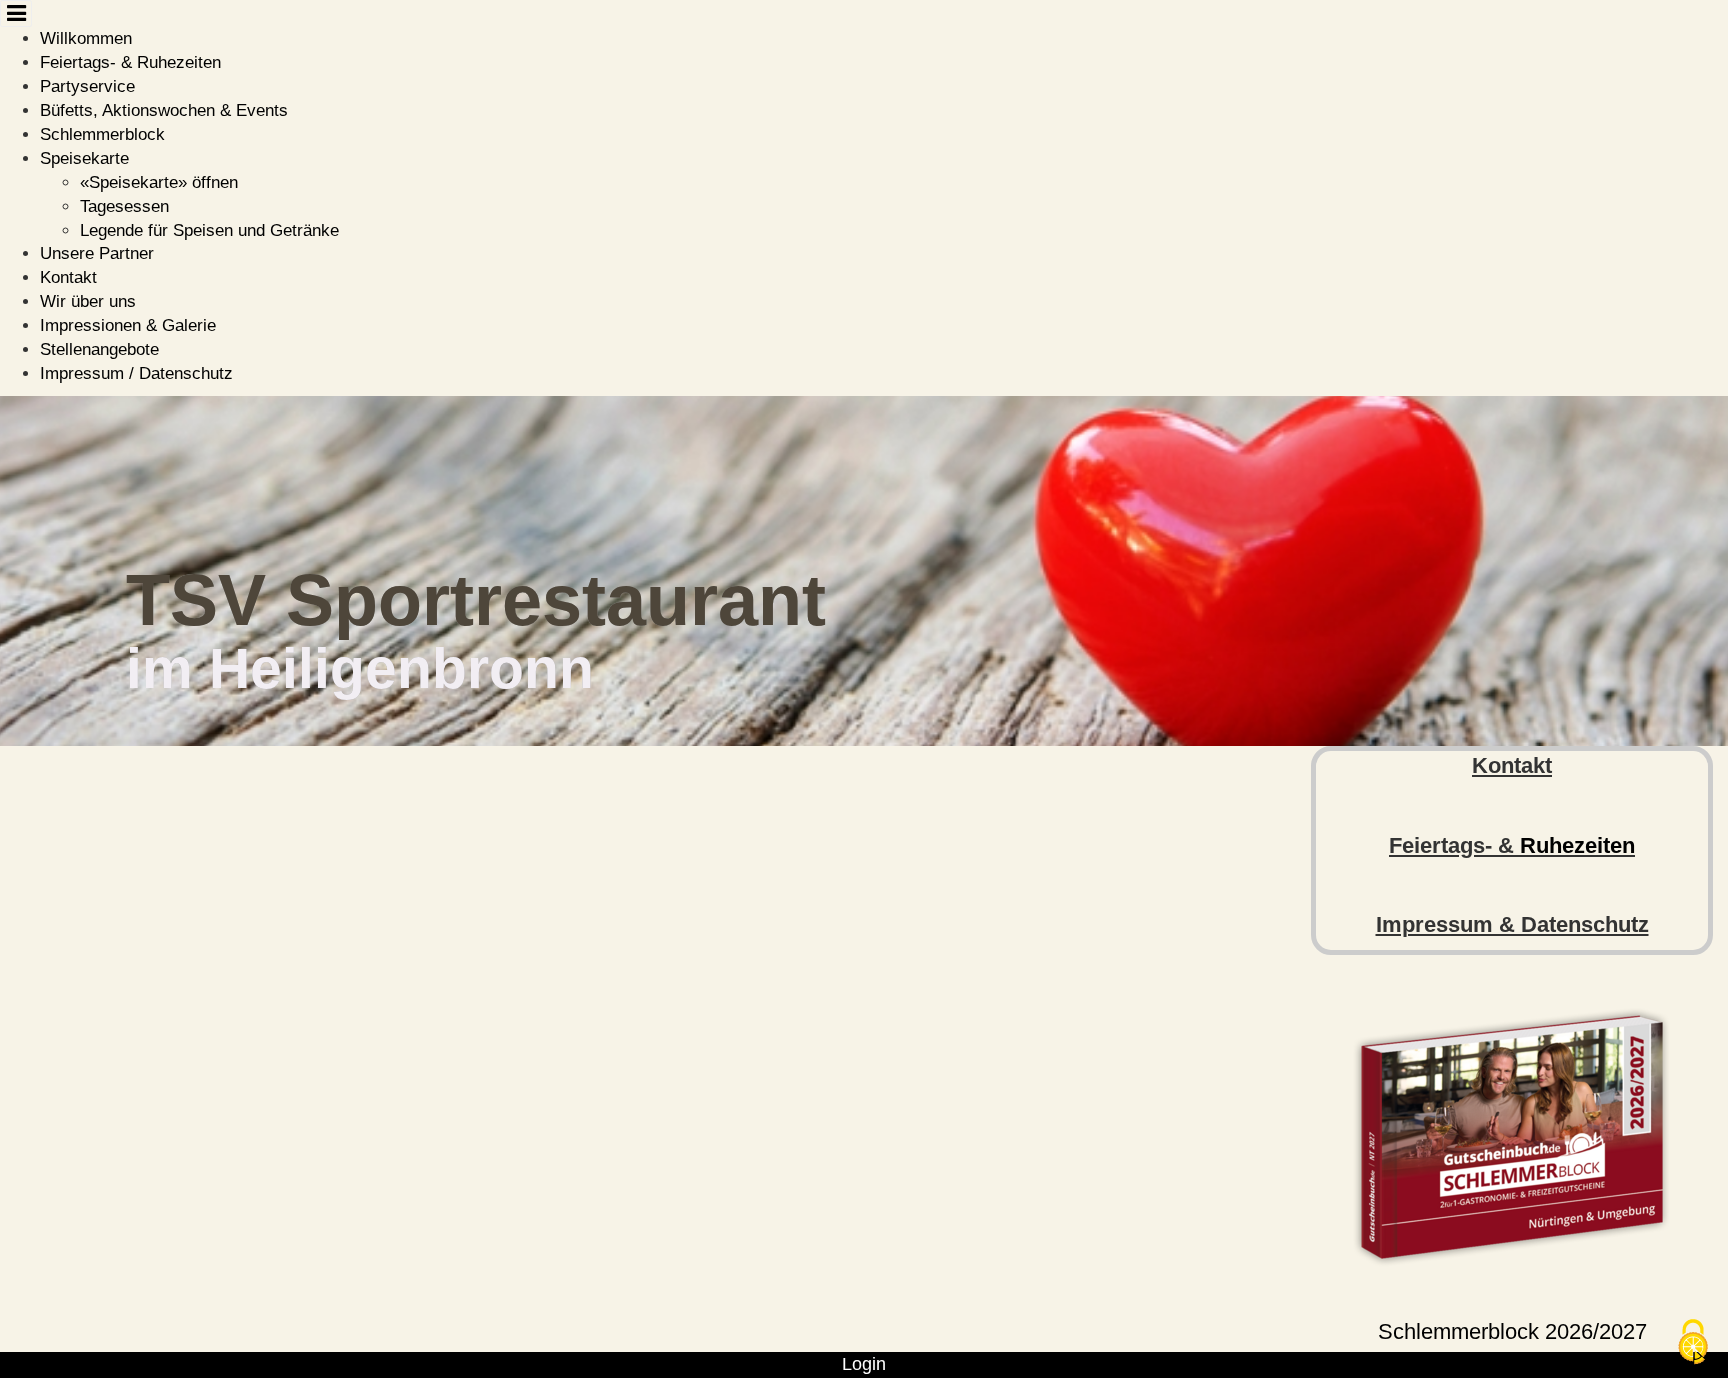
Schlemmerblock (102, 134)
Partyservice (87, 86)
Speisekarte (84, 158)
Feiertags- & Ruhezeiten (130, 62)
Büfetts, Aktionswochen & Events (164, 110)
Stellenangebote (99, 349)
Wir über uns (88, 301)
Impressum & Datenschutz (1512, 924)
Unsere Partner (97, 253)
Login (864, 1364)
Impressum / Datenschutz (136, 373)
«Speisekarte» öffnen (159, 182)
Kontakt (68, 277)
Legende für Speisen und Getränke (209, 230)
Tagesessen (124, 206)
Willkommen (86, 38)
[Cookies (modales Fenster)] (1693, 1343)
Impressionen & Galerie (128, 325)
